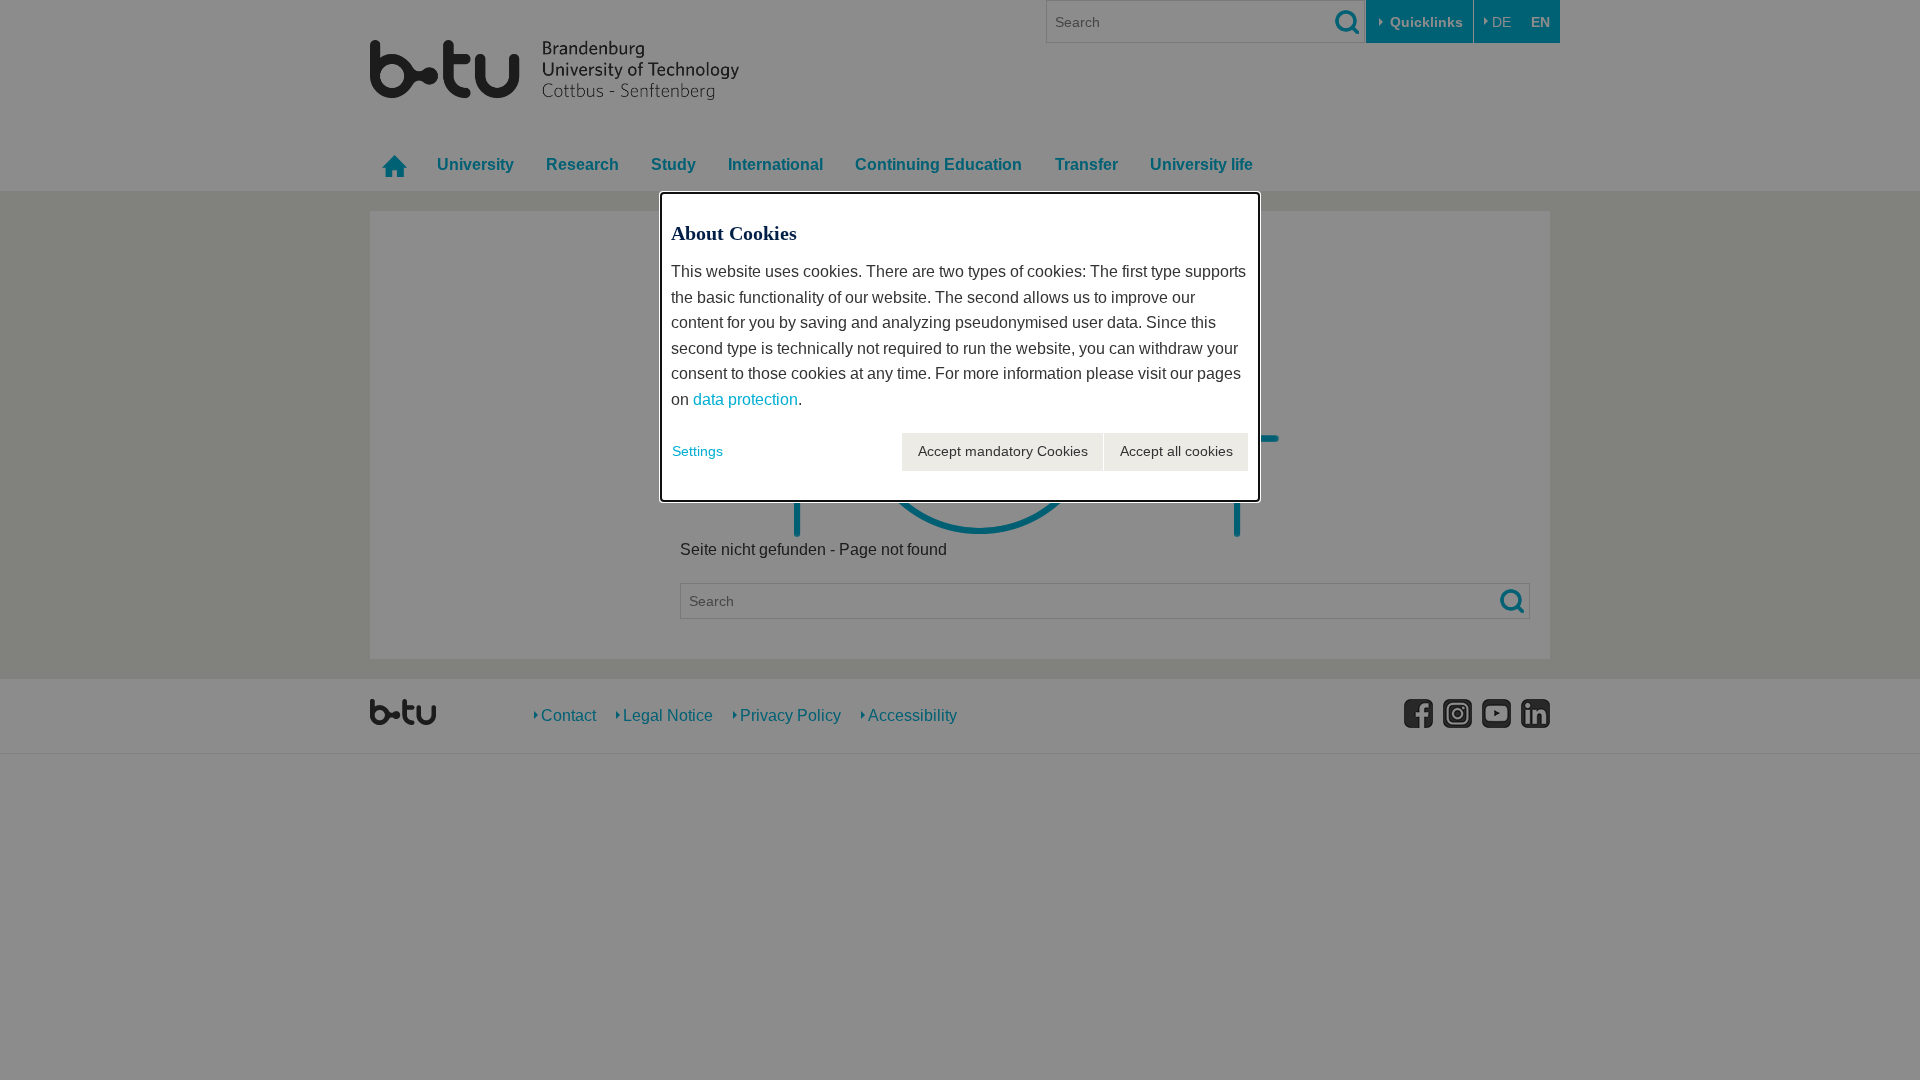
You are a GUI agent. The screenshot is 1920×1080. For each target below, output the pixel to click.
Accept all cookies (1176, 451)
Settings (697, 451)
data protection (745, 399)
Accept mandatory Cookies (1003, 451)
